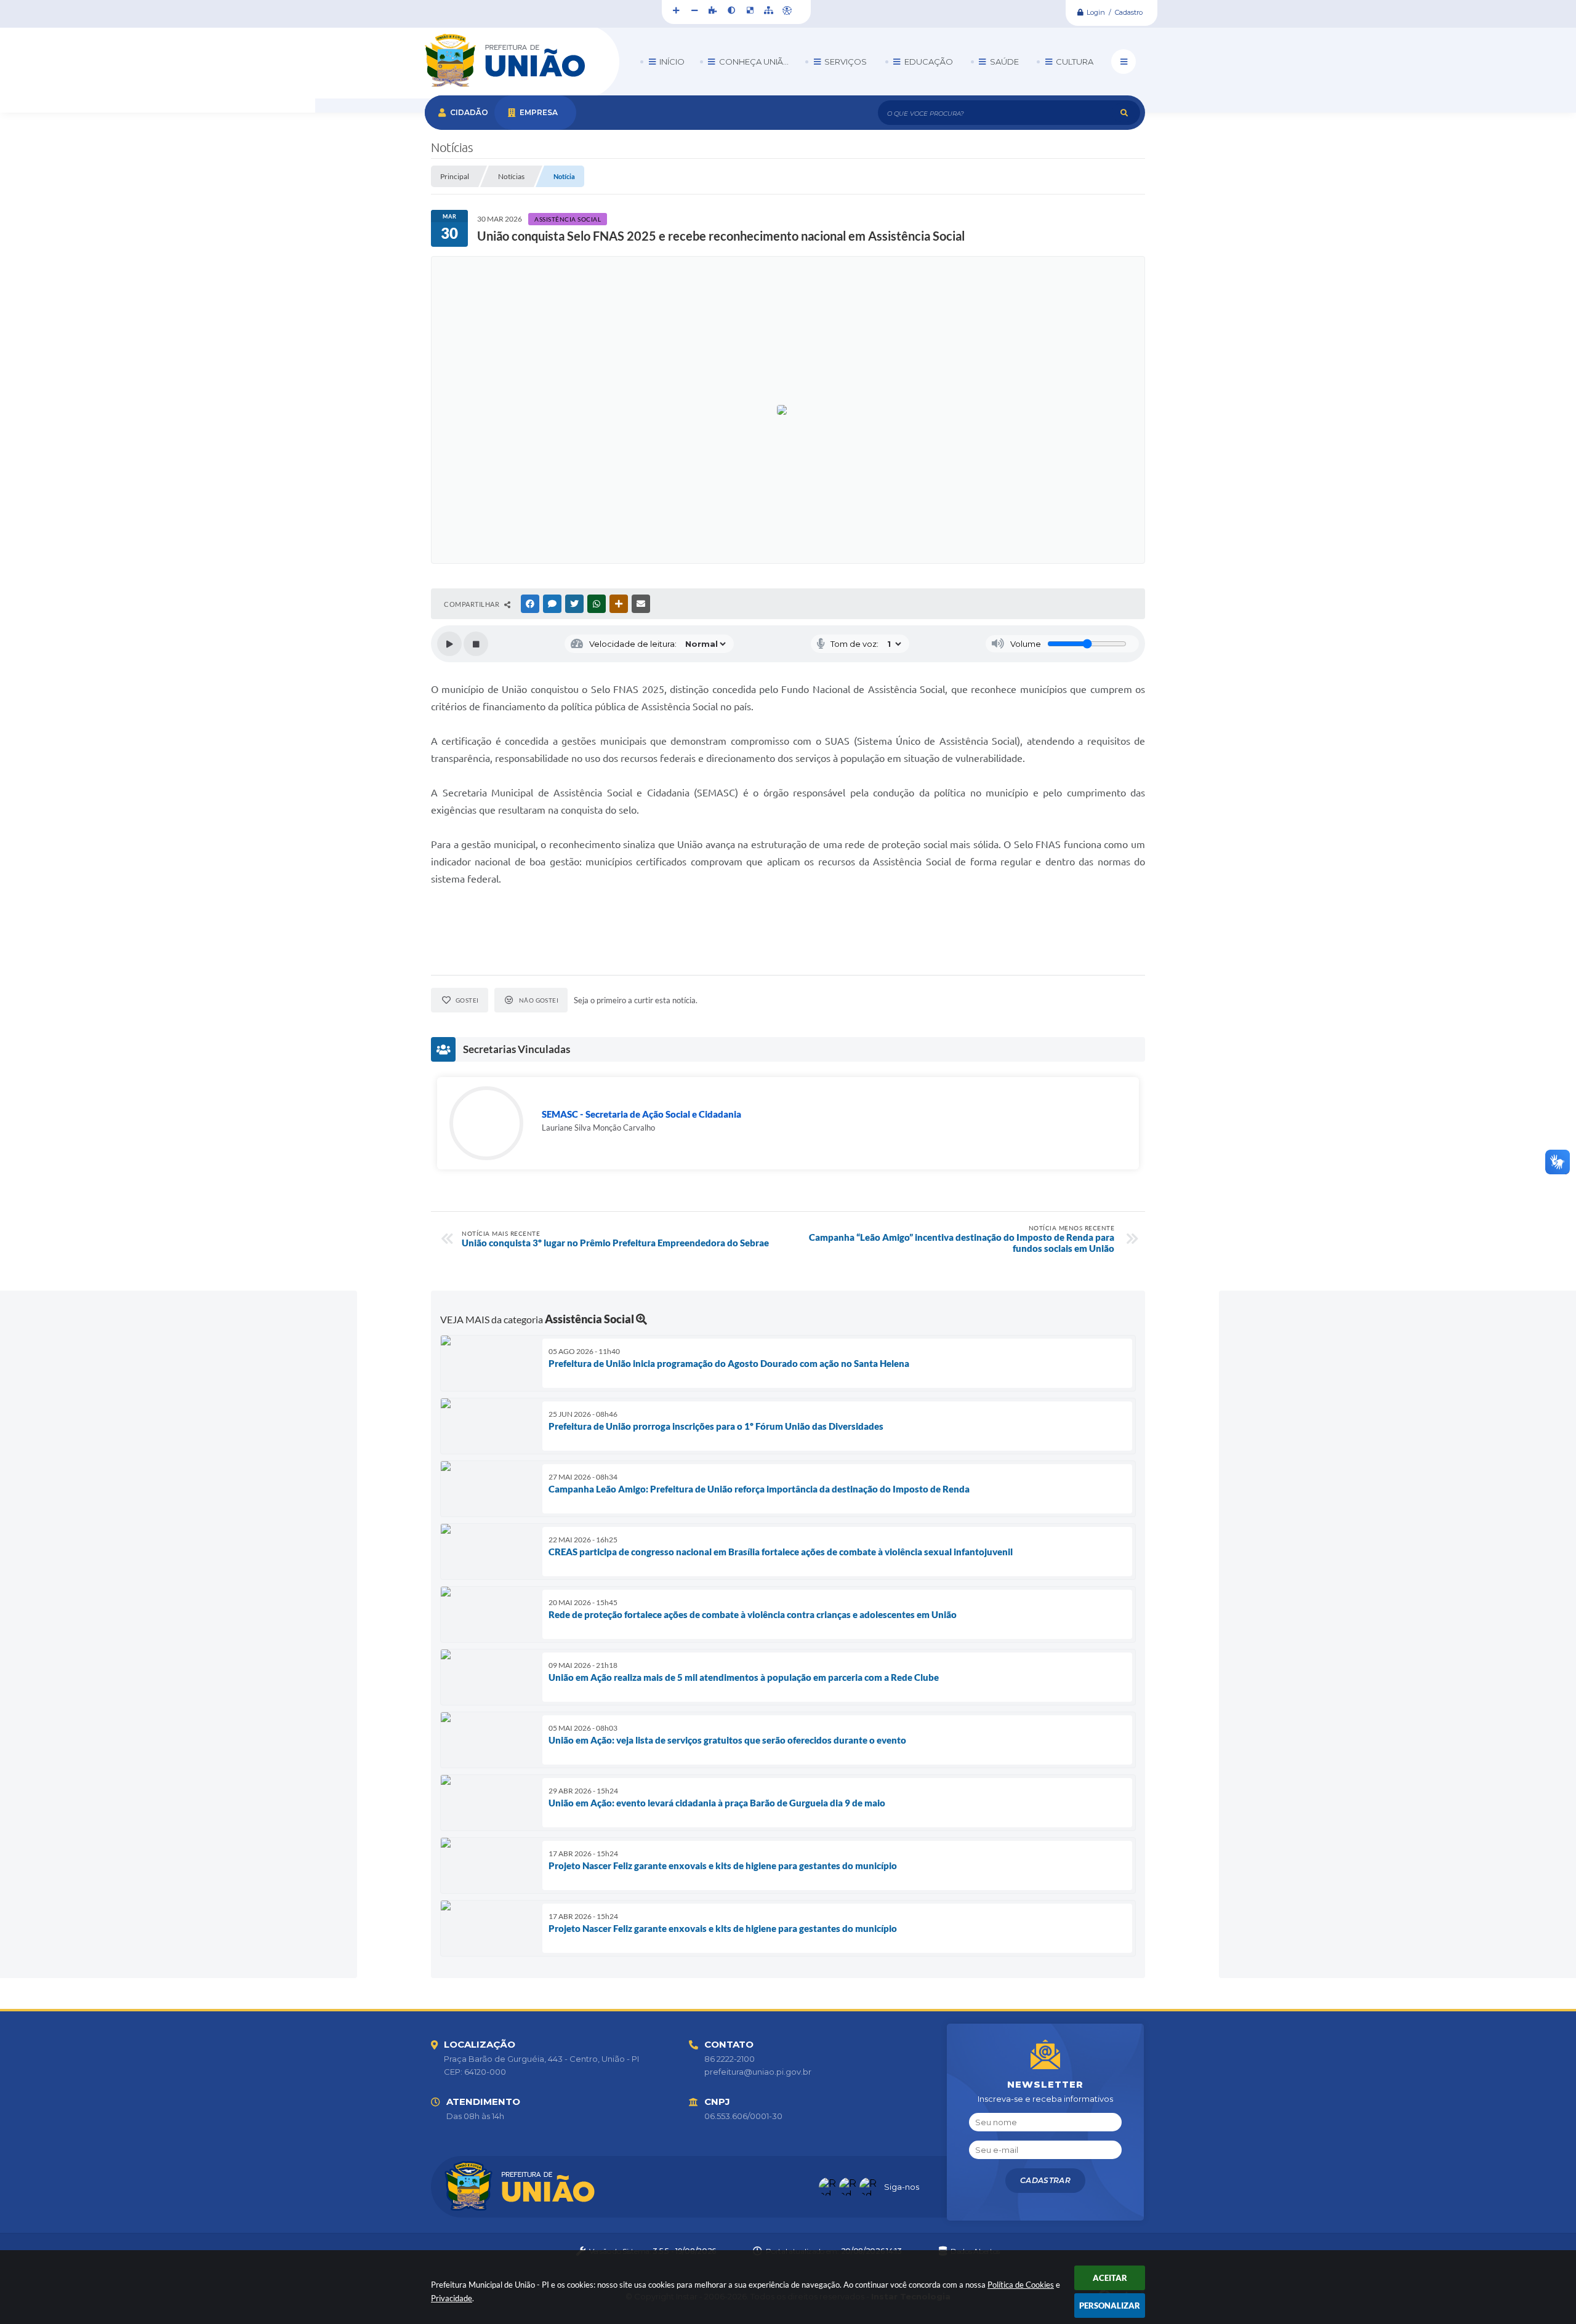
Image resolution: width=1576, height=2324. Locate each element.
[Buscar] (1124, 113)
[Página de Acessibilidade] (787, 10)
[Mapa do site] (768, 10)
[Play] (449, 644)
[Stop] (476, 644)
